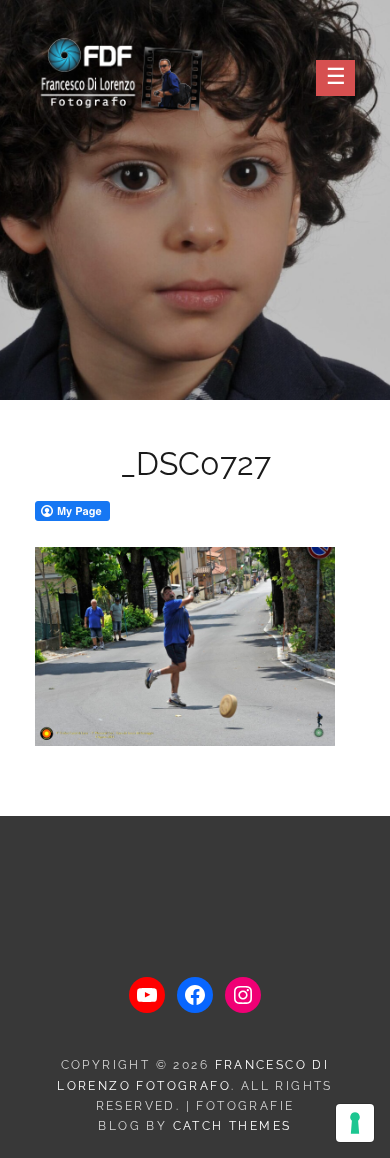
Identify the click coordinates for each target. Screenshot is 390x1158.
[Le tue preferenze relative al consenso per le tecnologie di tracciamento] (355, 1123)
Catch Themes (232, 1126)
